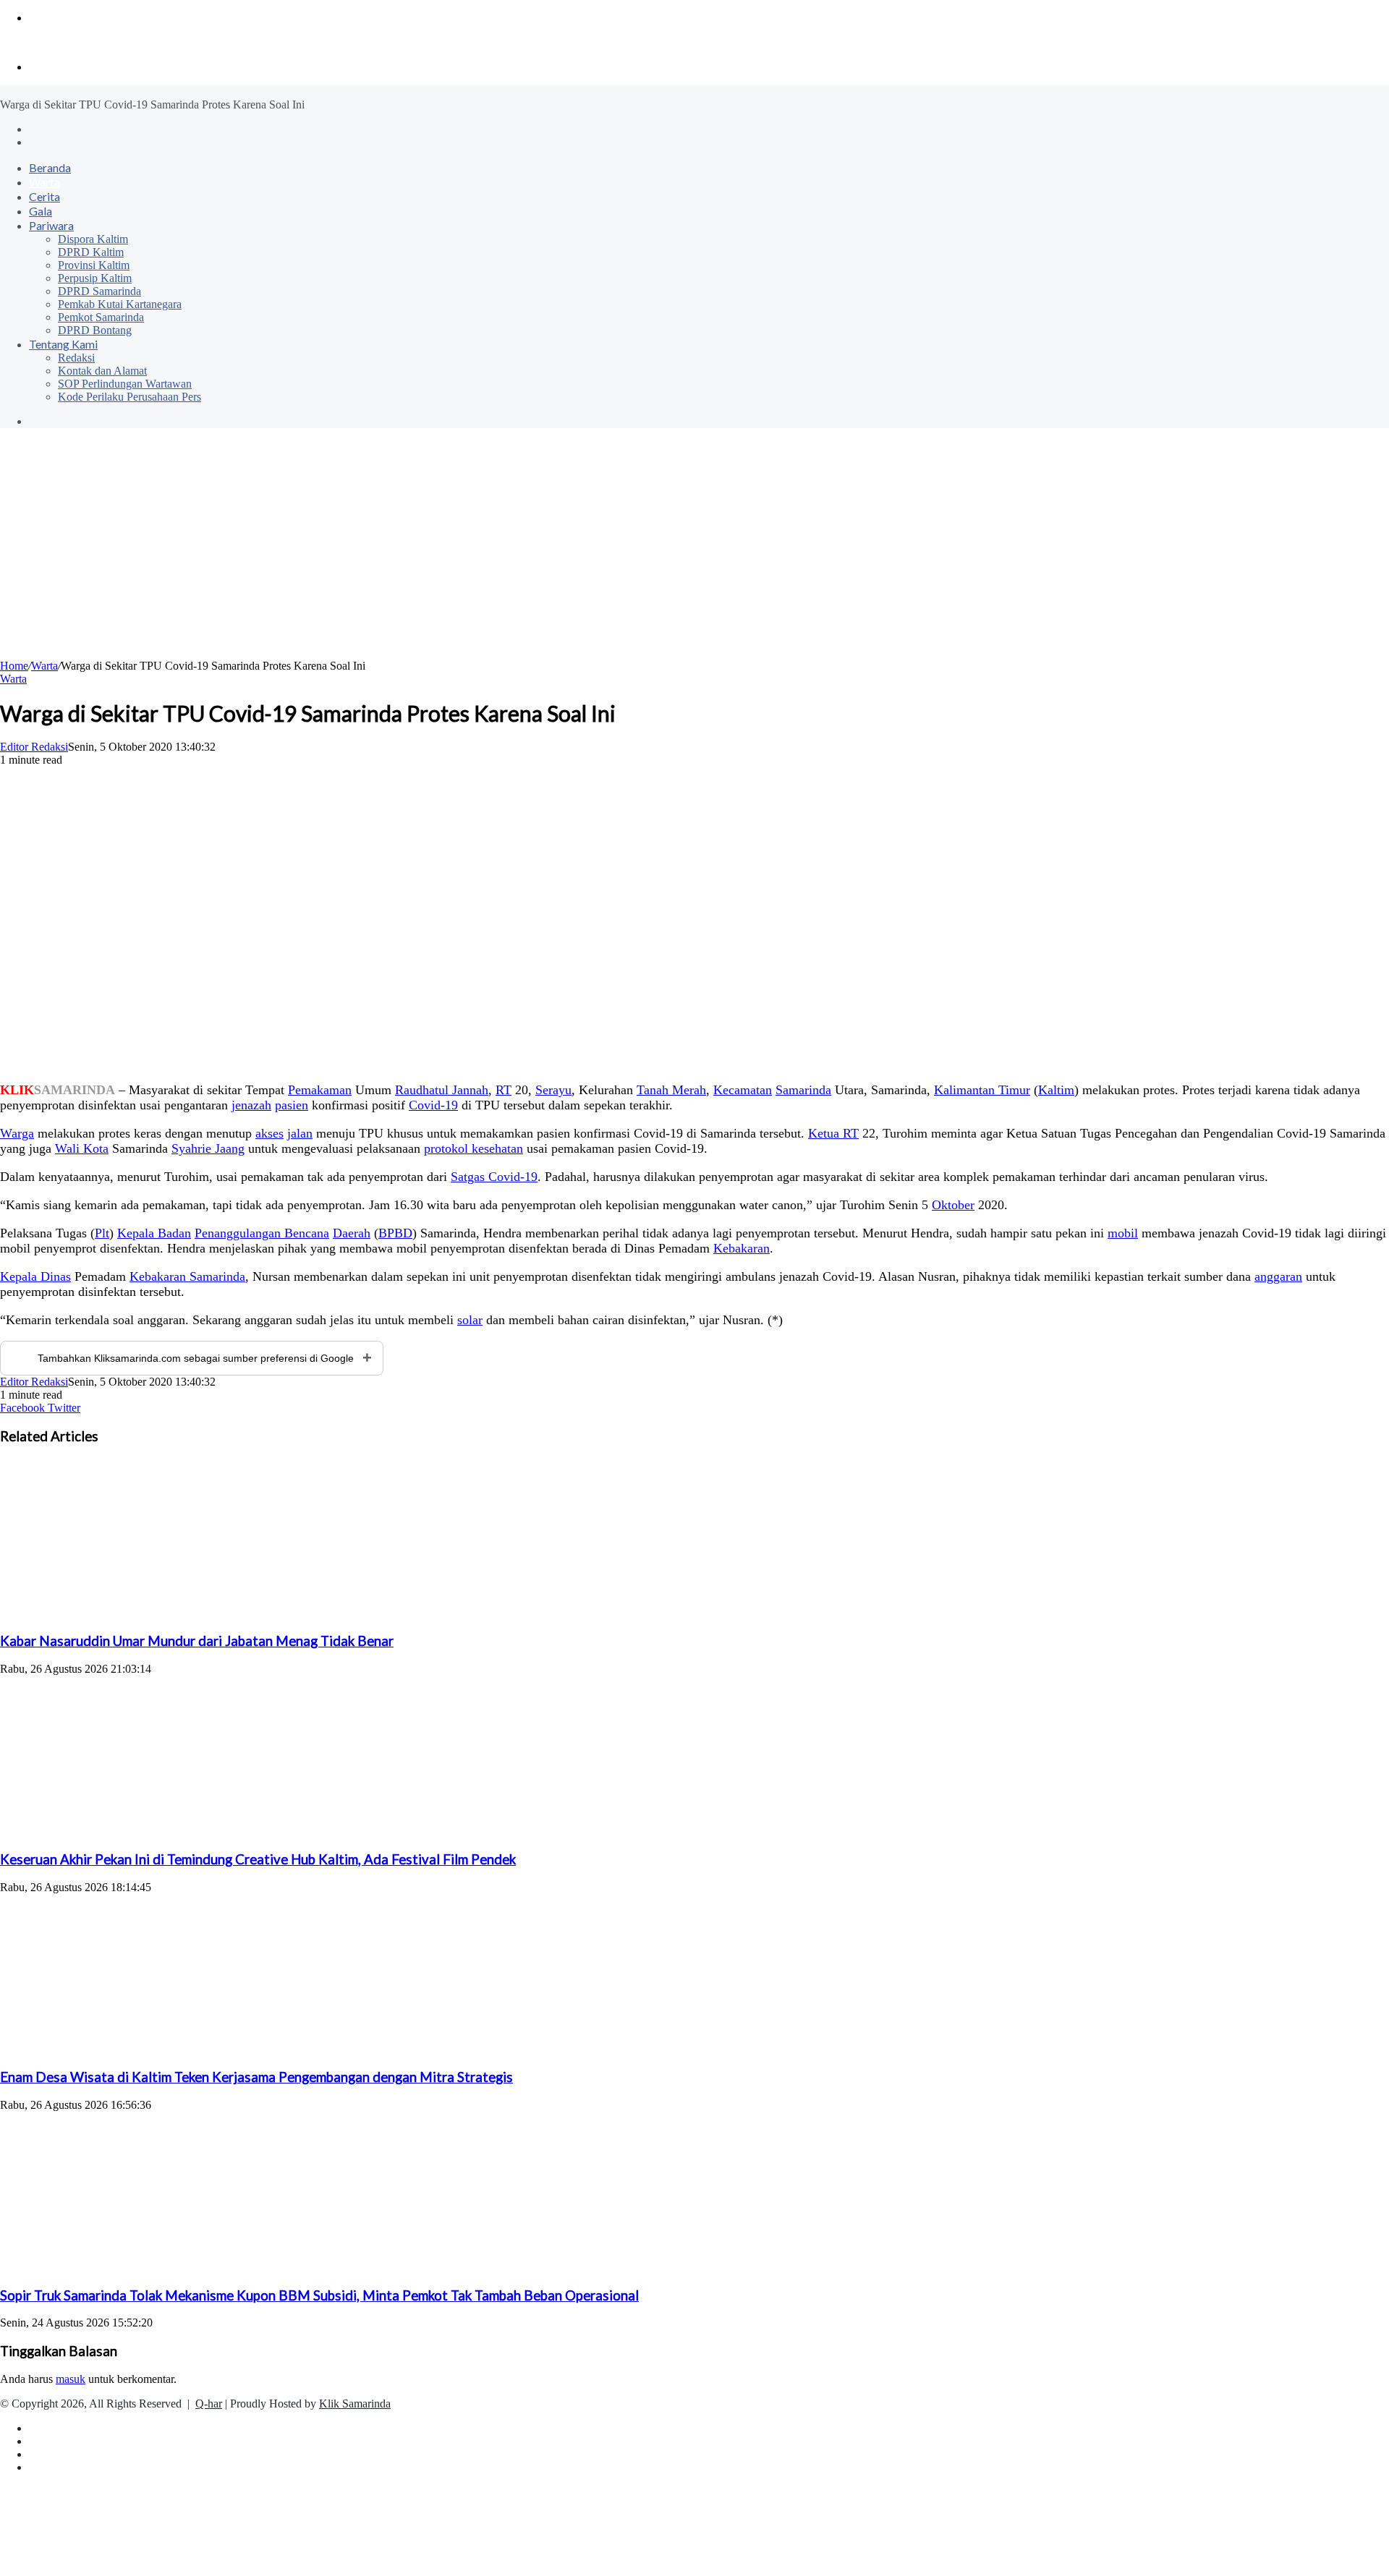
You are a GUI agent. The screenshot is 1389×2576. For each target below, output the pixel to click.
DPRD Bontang (95, 330)
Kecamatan (743, 1090)
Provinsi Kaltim (94, 265)
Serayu (553, 1090)
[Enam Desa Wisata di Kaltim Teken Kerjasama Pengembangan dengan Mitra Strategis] (141, 2049)
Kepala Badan (154, 1233)
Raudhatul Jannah (442, 1090)
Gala (41, 211)
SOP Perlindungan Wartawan (125, 384)
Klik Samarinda (355, 2404)
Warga (17, 1133)
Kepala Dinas (35, 1276)
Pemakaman (320, 1090)
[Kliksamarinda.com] (50, 42)
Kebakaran (742, 1248)
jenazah (251, 1105)
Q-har (209, 2404)
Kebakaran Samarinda (187, 1276)
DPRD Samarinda (99, 291)
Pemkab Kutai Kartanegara (120, 304)
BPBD (395, 1233)
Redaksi (76, 358)
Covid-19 (433, 1105)
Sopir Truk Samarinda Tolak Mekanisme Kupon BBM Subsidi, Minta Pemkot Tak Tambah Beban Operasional (319, 2295)
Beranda (50, 167)
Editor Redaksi (34, 747)
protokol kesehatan (473, 1148)
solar (470, 1320)
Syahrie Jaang (208, 1148)
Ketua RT (833, 1133)
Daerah (352, 1233)
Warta (44, 182)
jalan (300, 1133)
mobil (1123, 1233)
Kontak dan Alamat (102, 371)
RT (504, 1090)
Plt (102, 1233)
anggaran (1278, 1276)
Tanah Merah (671, 1090)
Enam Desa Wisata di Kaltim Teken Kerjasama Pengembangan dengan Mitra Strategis (256, 2077)
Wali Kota (82, 1148)
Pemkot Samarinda (101, 317)
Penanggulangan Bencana (262, 1233)
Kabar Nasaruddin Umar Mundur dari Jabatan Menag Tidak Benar (197, 1641)
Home (14, 666)
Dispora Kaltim (93, 239)
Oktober (953, 1205)
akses (269, 1133)
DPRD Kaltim (91, 252)
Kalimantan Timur (982, 1090)
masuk (71, 2379)
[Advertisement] (694, 551)
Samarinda (803, 1090)
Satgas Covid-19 (494, 1177)
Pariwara (51, 225)
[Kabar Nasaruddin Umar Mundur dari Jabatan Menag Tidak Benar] (141, 1613)
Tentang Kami (63, 344)
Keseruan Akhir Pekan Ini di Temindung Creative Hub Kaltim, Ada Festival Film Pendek (258, 1859)
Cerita (44, 196)
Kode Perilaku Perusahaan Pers (129, 397)
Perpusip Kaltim (95, 278)
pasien (292, 1105)
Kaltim (1056, 1090)
